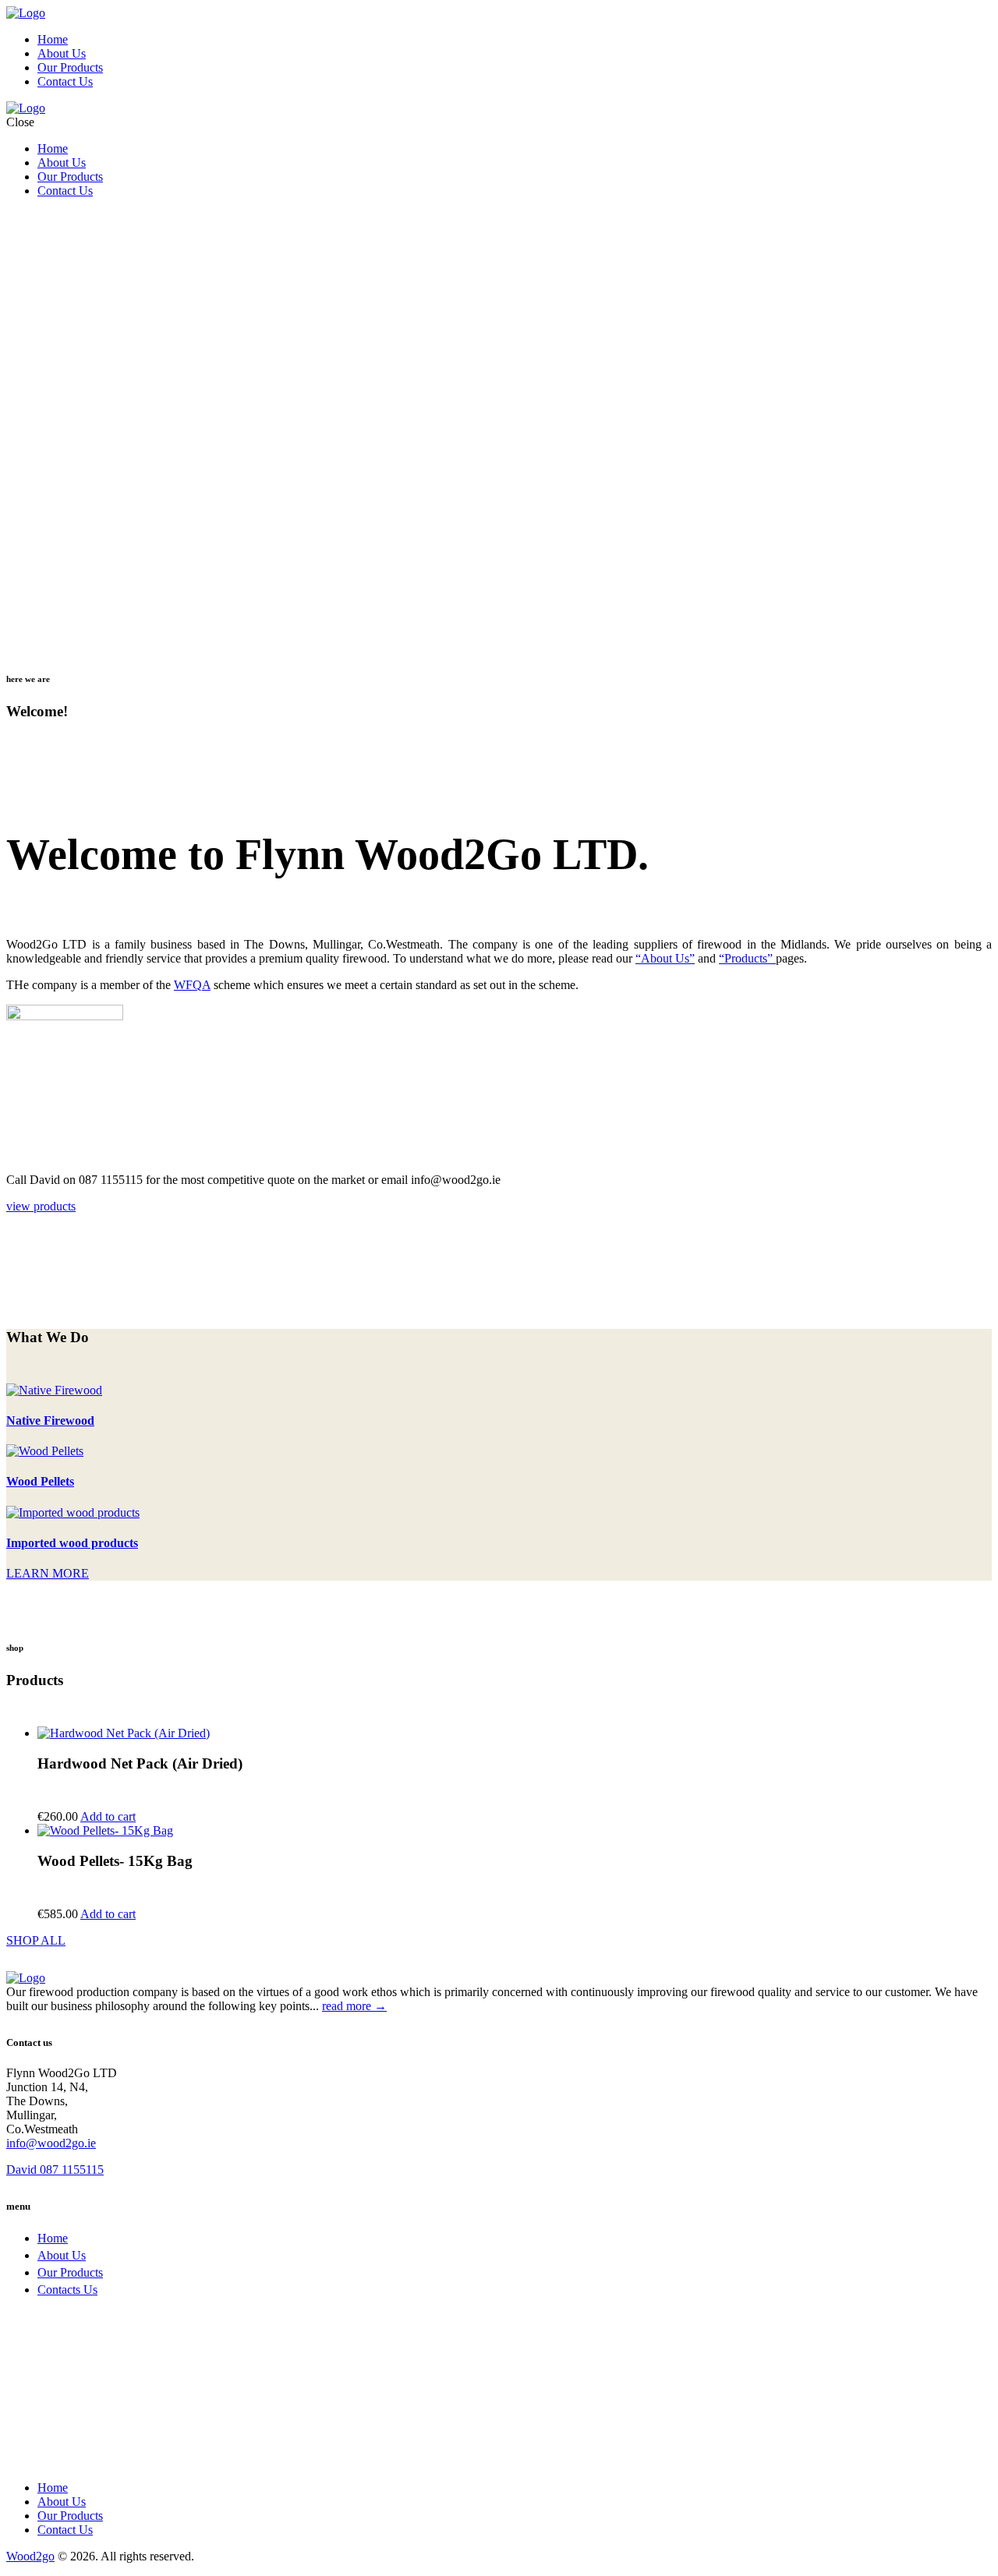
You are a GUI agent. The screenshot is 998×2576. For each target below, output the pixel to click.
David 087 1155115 (55, 2170)
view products (41, 1206)
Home (53, 2238)
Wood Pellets (40, 1481)
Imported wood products (72, 1543)
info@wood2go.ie (51, 2143)
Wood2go (30, 2556)
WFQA (192, 985)
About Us (62, 2255)
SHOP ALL (36, 1940)
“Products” (747, 958)
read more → (354, 2006)
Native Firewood (50, 1421)
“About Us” (665, 958)
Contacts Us (67, 2290)
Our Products (70, 2272)
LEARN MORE (48, 1573)
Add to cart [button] (108, 1816)
